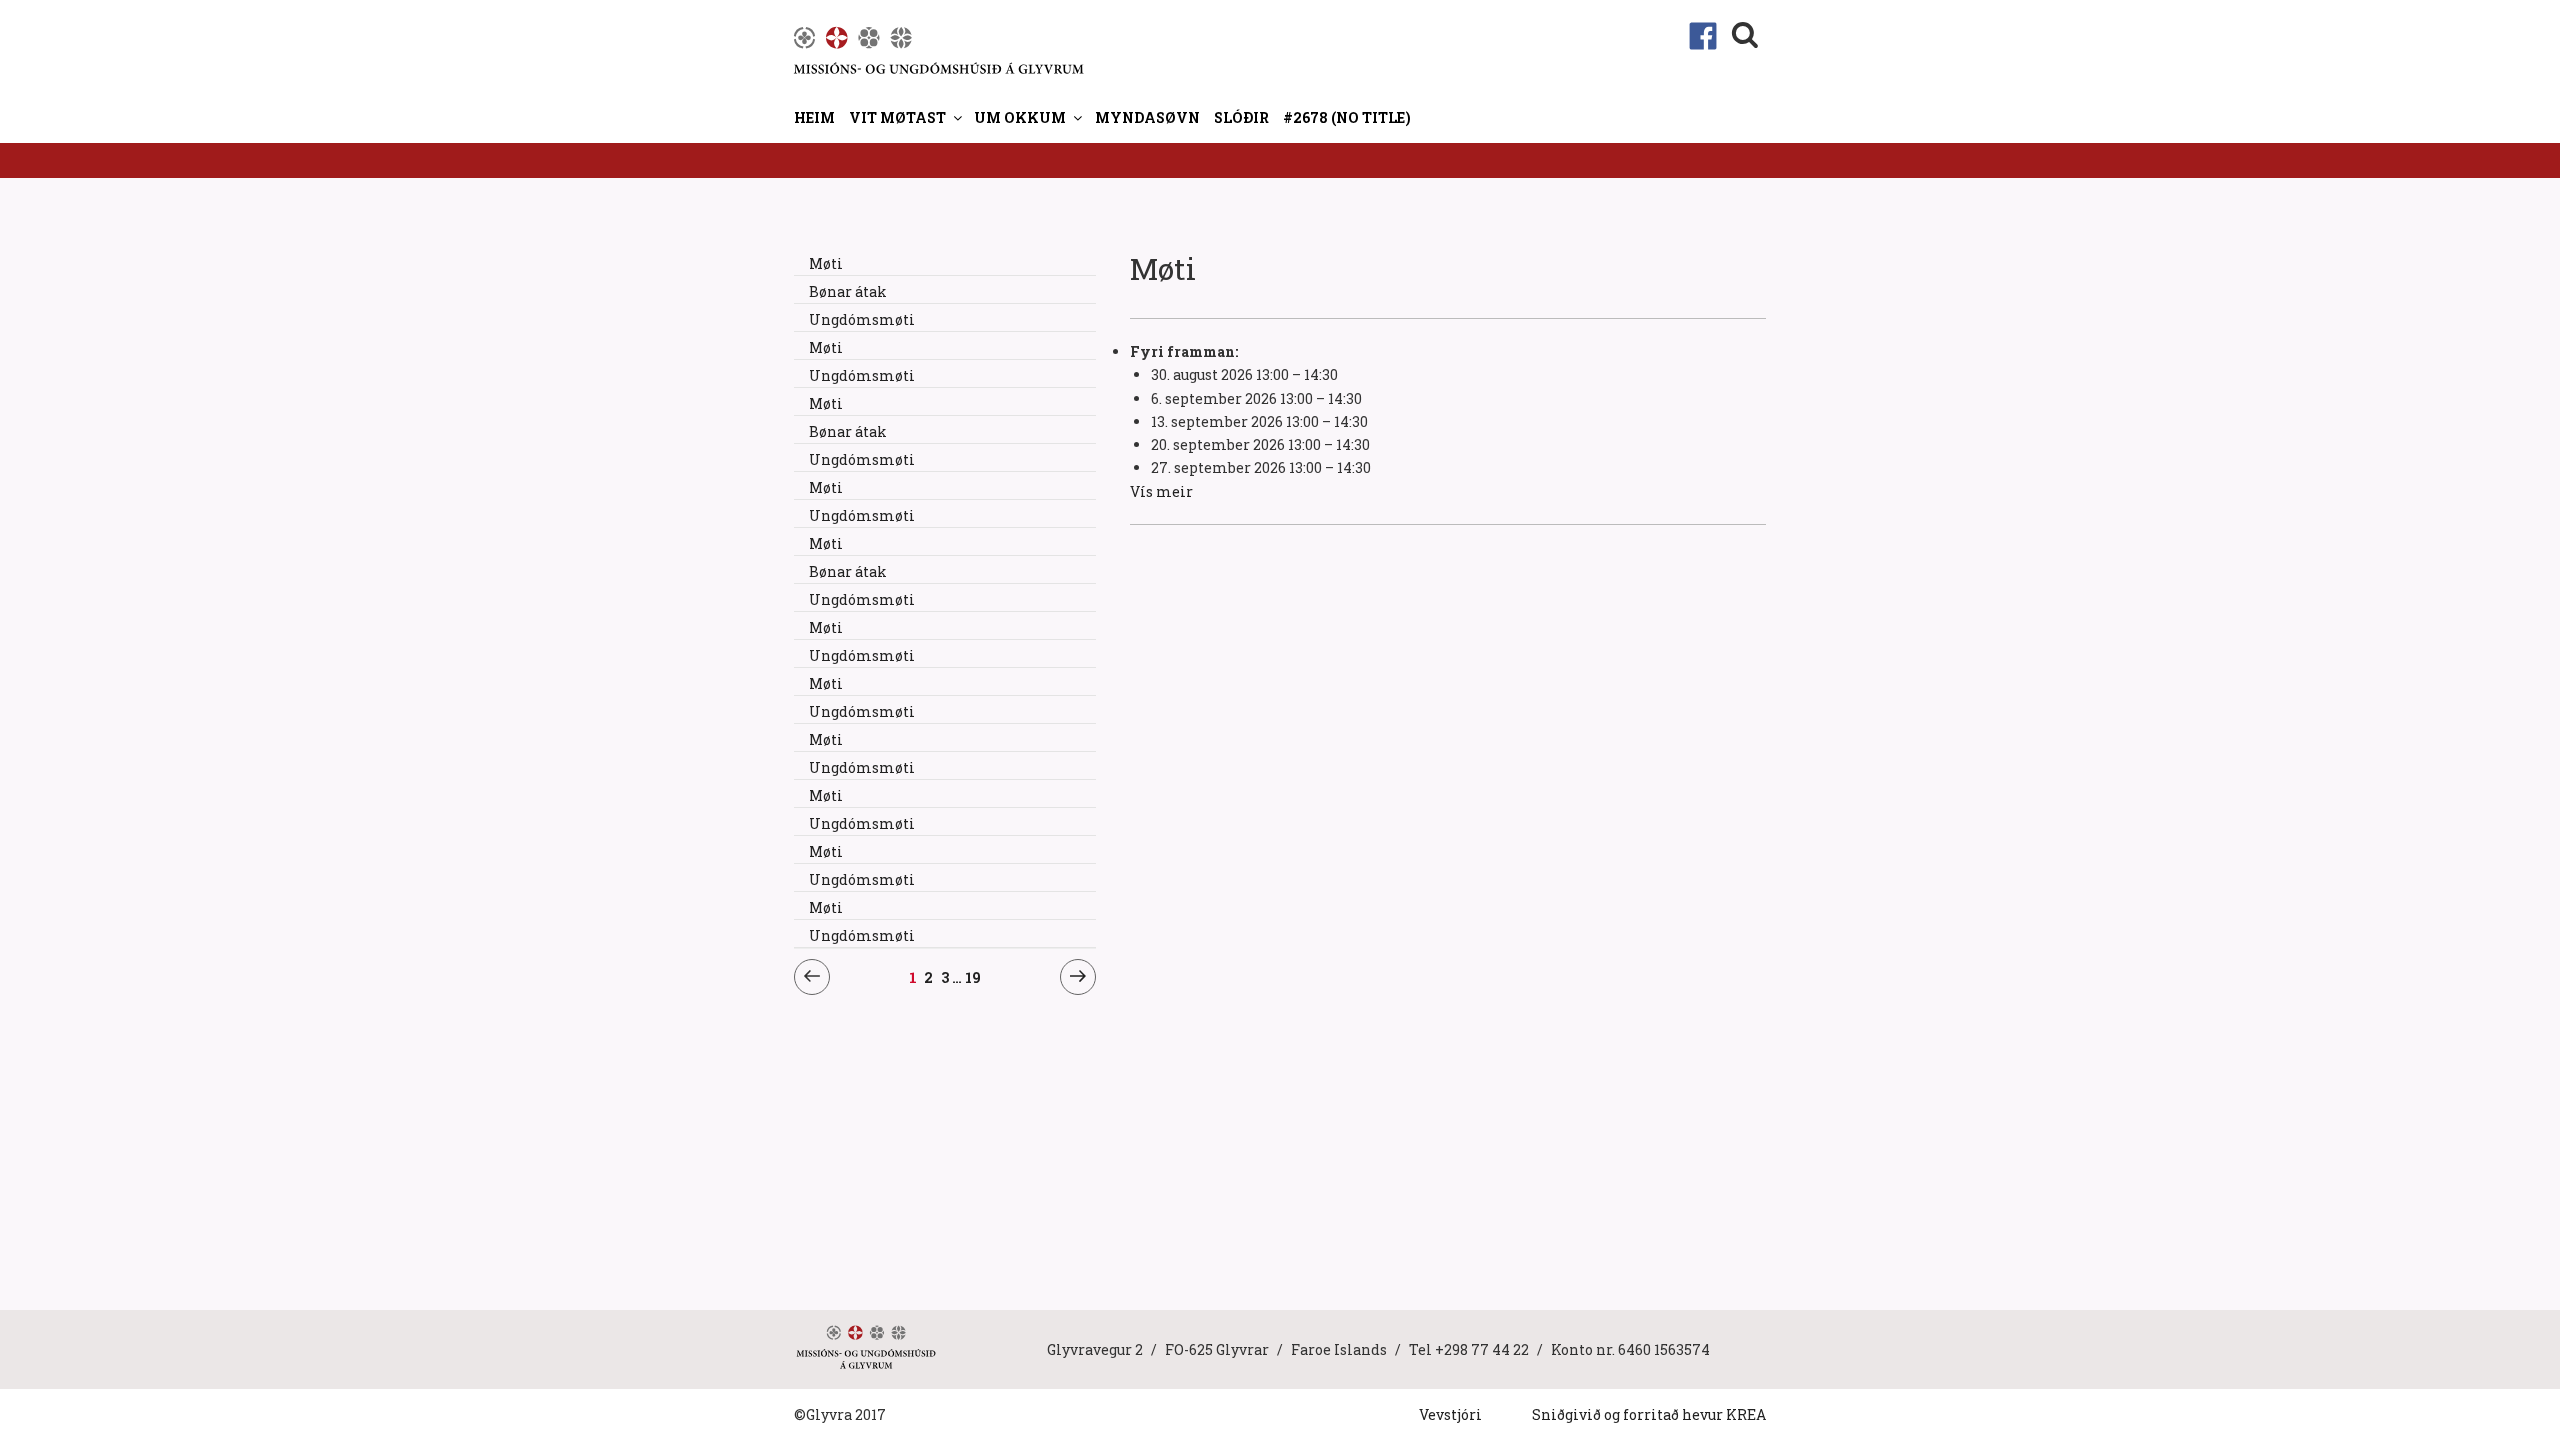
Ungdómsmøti (862, 319)
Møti (826, 263)
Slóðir (1241, 117)
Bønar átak (848, 291)
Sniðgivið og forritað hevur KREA (1649, 1414)
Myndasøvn (1147, 117)
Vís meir (1161, 491)
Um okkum (1020, 117)
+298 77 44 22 (1482, 1349)
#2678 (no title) (1347, 117)
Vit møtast (897, 117)
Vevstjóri (1450, 1414)
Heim (814, 117)
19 (973, 977)
